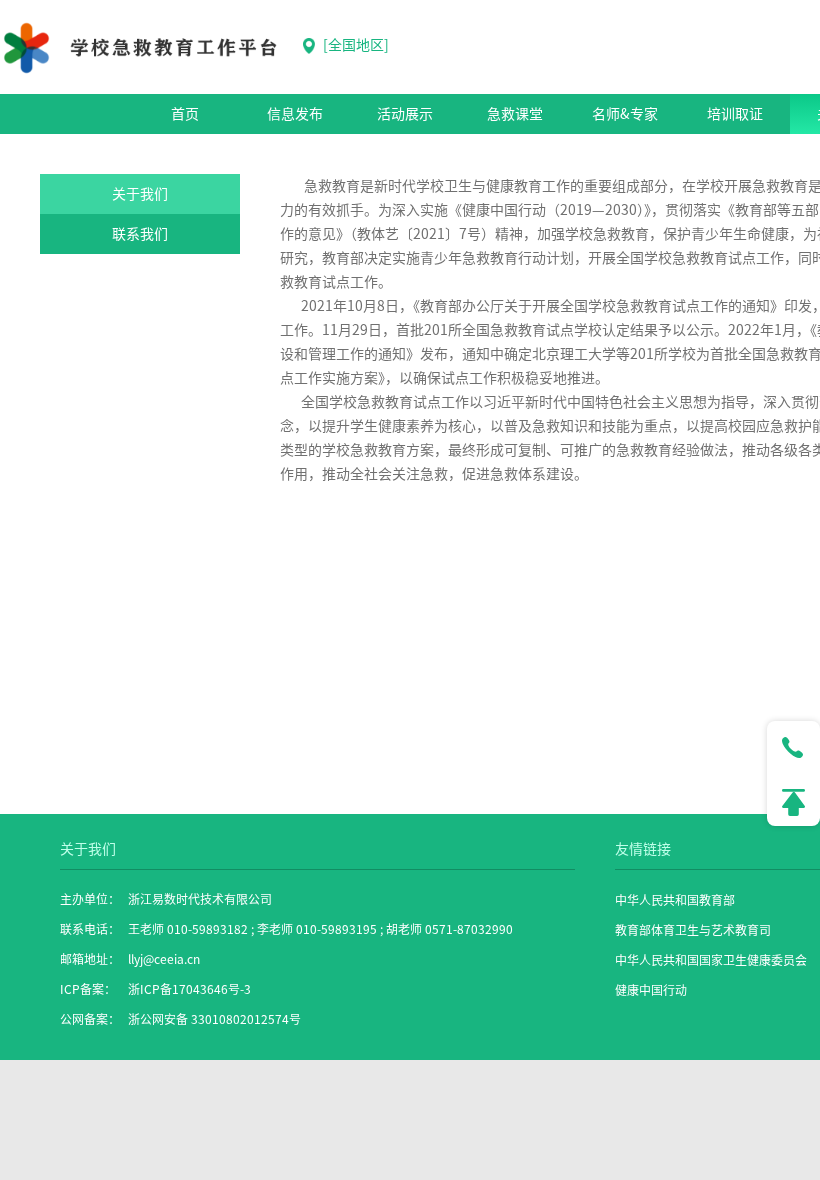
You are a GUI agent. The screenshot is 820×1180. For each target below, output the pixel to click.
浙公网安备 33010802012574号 (214, 1019)
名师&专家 (625, 114)
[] (354, 45)
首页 (185, 114)
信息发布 (295, 114)
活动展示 (405, 114)
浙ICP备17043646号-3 (189, 989)
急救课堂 (515, 114)
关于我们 (140, 194)
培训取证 (735, 114)
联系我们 (140, 234)
